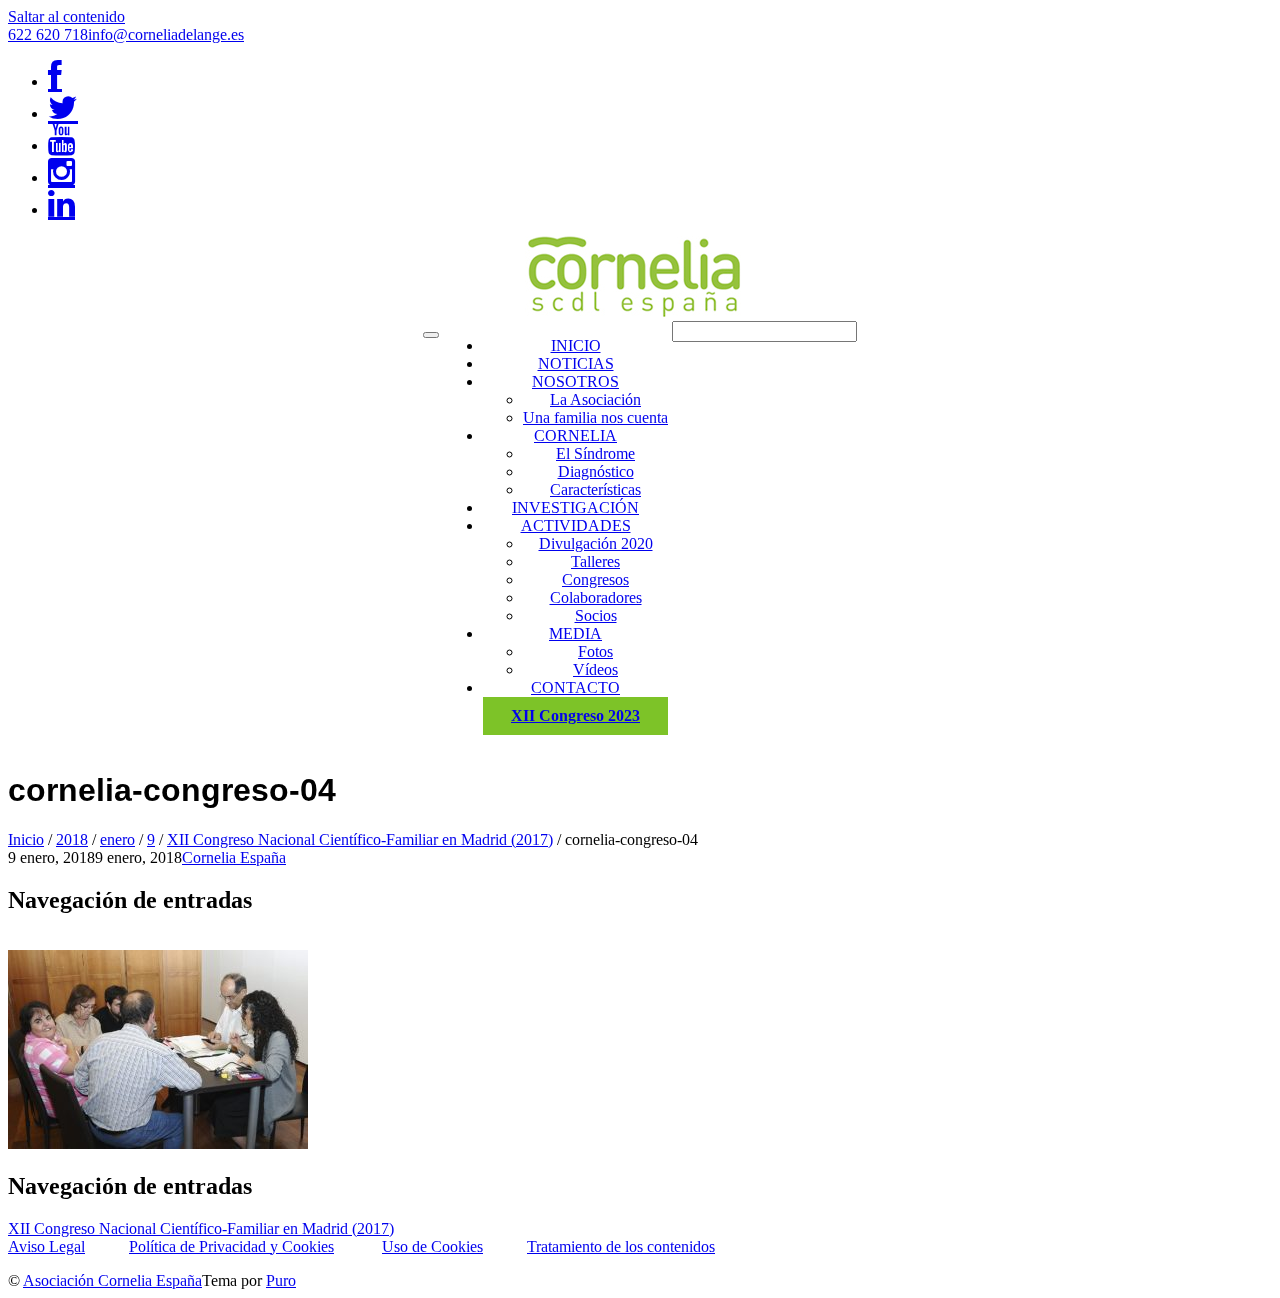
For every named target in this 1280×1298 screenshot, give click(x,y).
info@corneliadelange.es (166, 34)
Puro (281, 1280)
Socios (596, 615)
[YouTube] (61, 145)
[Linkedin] (61, 209)
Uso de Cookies (432, 1246)
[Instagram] (61, 177)
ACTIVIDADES (576, 525)
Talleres (595, 561)
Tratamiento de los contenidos (621, 1246)
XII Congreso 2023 (575, 715)
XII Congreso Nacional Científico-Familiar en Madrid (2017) (360, 839)
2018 (72, 839)
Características (595, 489)
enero (117, 839)
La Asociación (595, 399)
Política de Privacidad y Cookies (231, 1246)
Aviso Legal (46, 1246)
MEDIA (575, 633)
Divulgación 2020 (596, 543)
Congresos (595, 579)
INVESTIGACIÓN (575, 507)
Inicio (26, 839)
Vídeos (595, 669)
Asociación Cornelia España (112, 1280)
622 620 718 (48, 34)
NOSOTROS (575, 381)
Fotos (595, 651)
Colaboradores (596, 597)
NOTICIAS (576, 363)
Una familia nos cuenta (595, 417)
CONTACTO (575, 687)
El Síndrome (595, 453)
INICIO (576, 345)
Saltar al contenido (66, 16)
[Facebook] (55, 81)
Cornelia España (234, 857)
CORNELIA (575, 435)
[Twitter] (63, 113)
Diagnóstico (596, 471)
